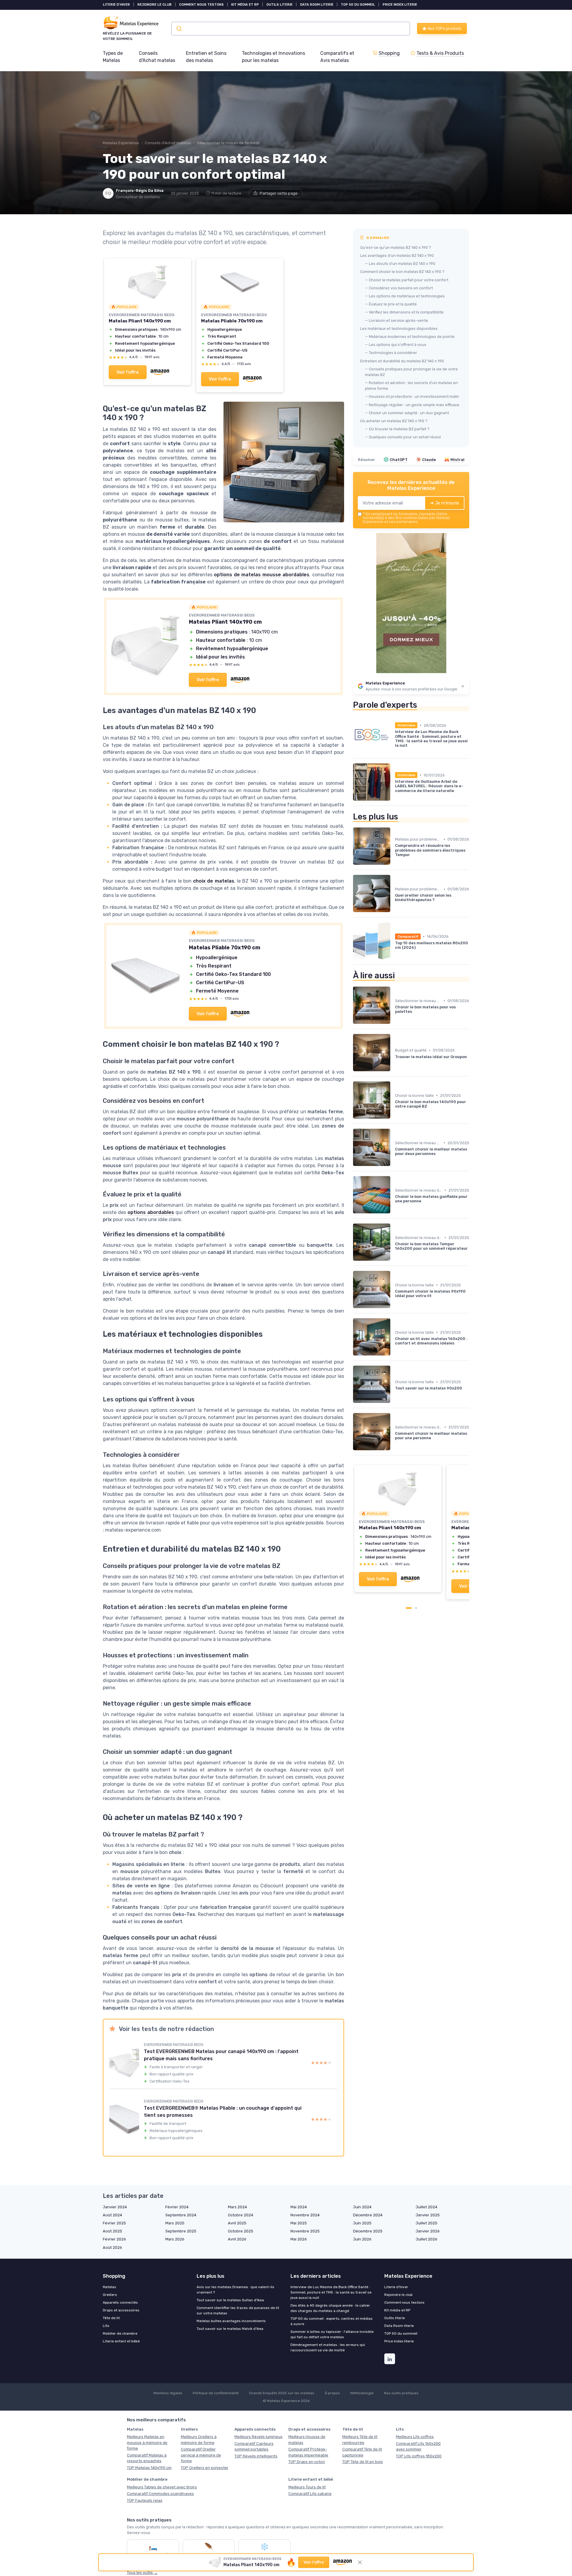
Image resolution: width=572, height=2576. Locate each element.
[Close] (394, 1186)
